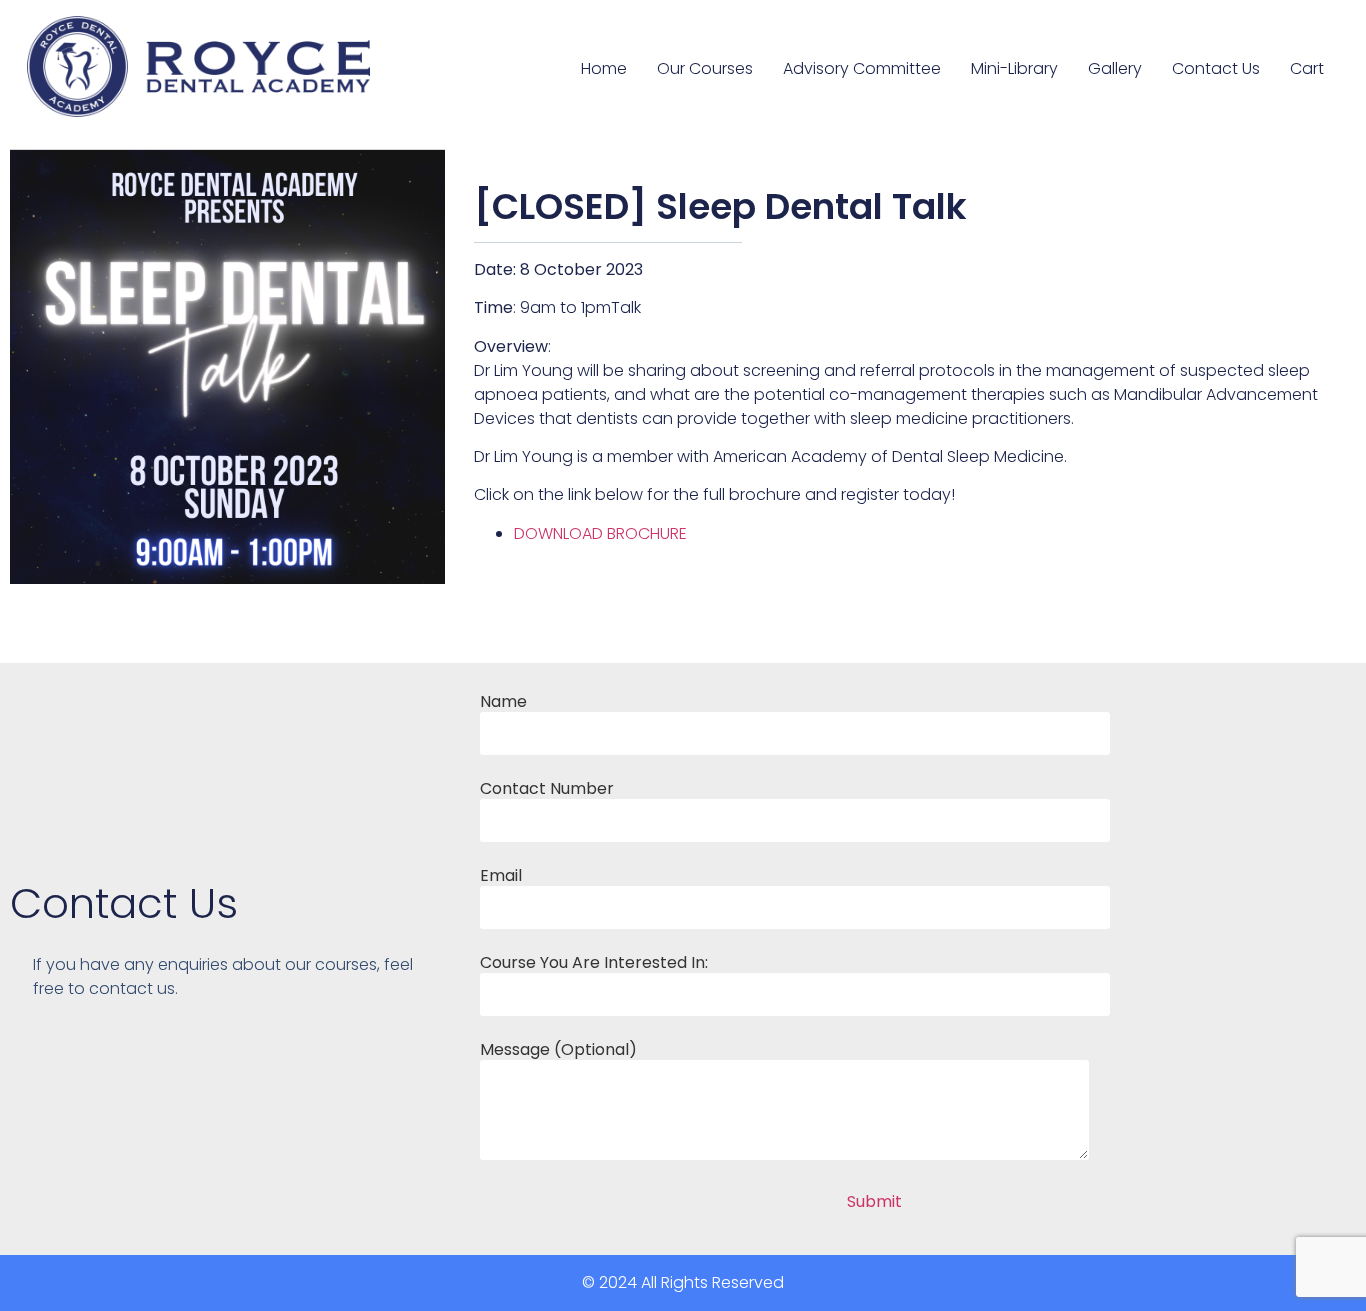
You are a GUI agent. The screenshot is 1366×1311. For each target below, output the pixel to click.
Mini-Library (1014, 68)
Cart (1307, 68)
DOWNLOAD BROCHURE (600, 533)
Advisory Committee (862, 68)
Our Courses (705, 68)
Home (604, 68)
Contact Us (1216, 68)
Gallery (1115, 68)
